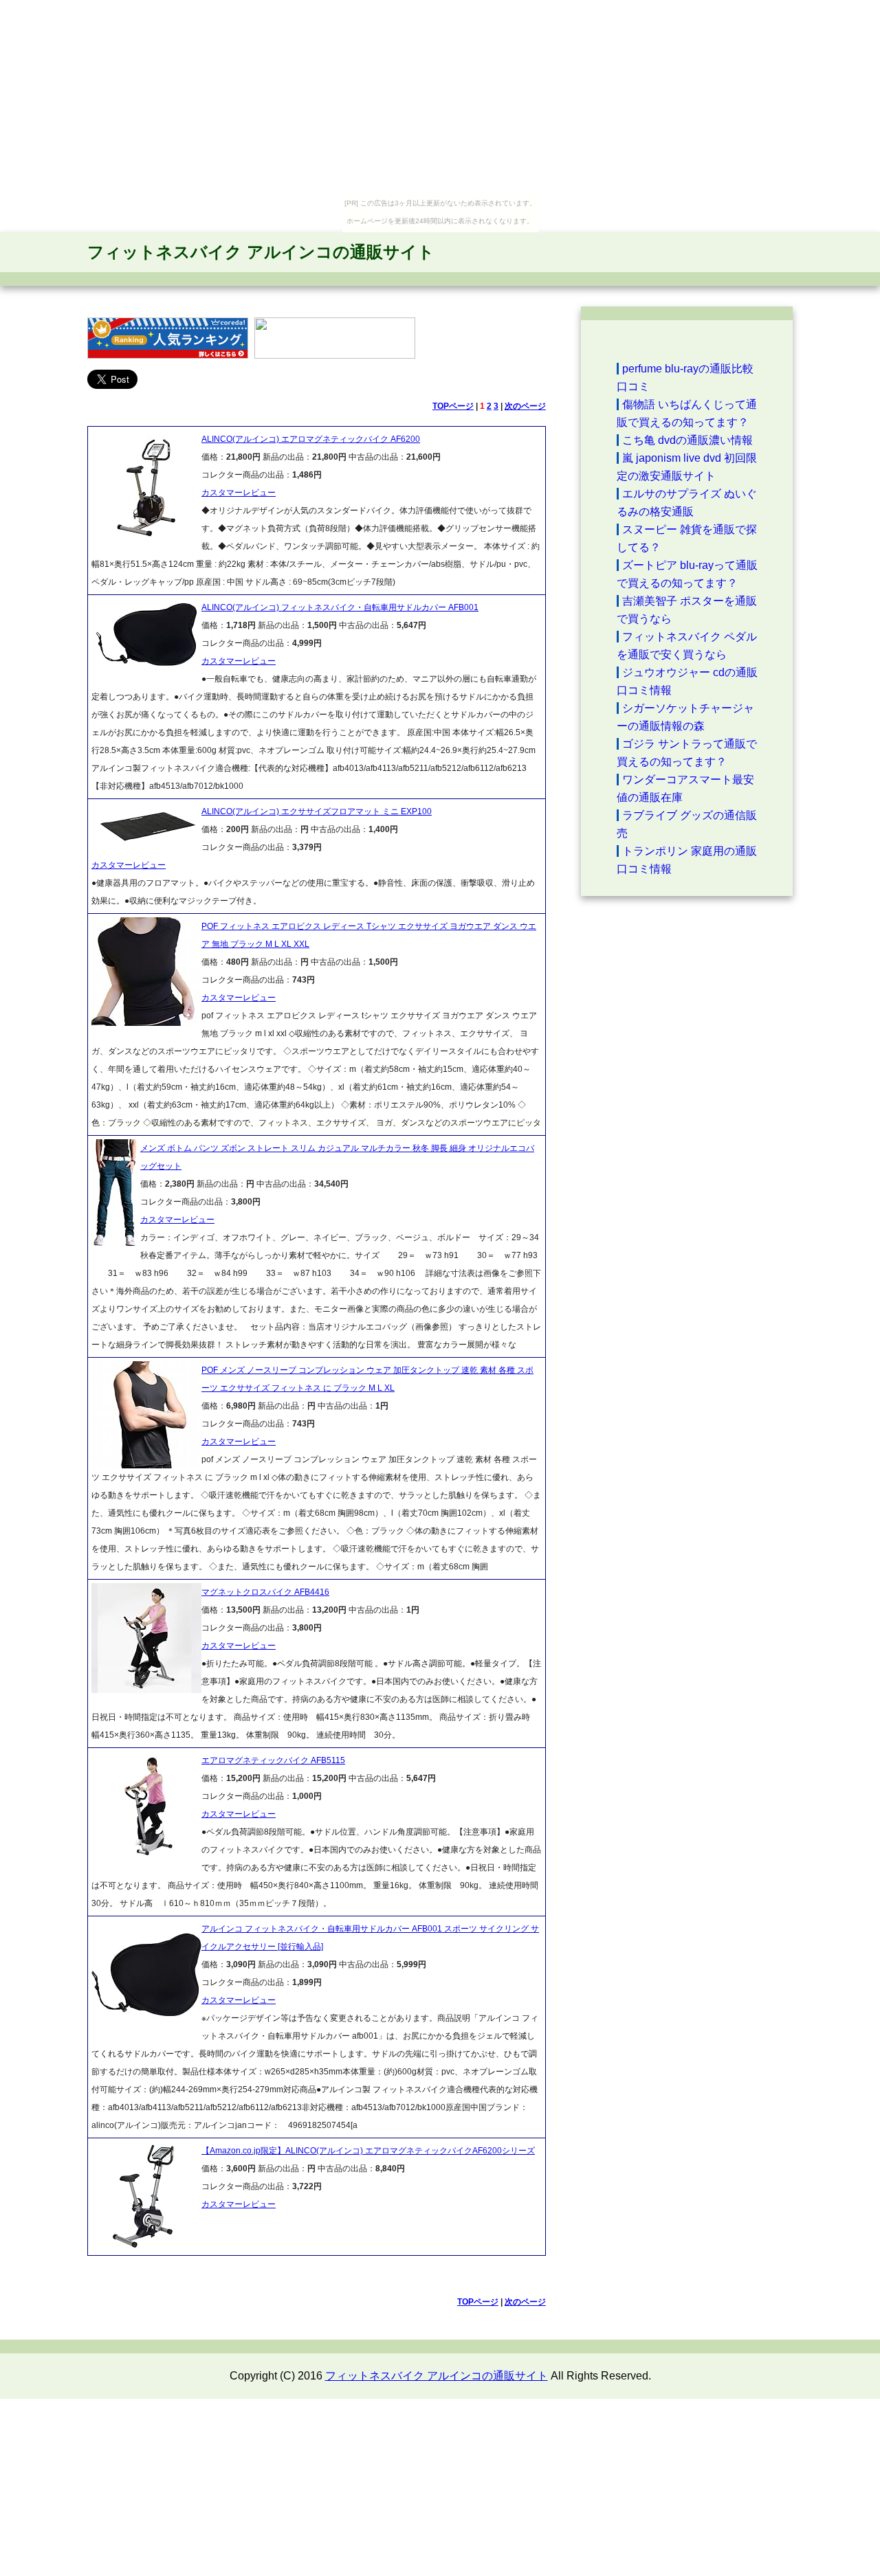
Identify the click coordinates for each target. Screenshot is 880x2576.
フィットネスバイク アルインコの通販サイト (261, 252)
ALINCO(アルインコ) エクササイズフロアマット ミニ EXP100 (317, 811)
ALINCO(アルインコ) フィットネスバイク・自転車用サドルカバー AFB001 (340, 607)
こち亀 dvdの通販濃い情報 (687, 440)
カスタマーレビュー (239, 493)
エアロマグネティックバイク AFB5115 (273, 1760)
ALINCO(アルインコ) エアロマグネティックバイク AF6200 (311, 439)
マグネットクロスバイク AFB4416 (265, 1592)
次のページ (525, 406)
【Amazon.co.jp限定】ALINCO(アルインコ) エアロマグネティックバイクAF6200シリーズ (368, 2151)
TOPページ (453, 406)
